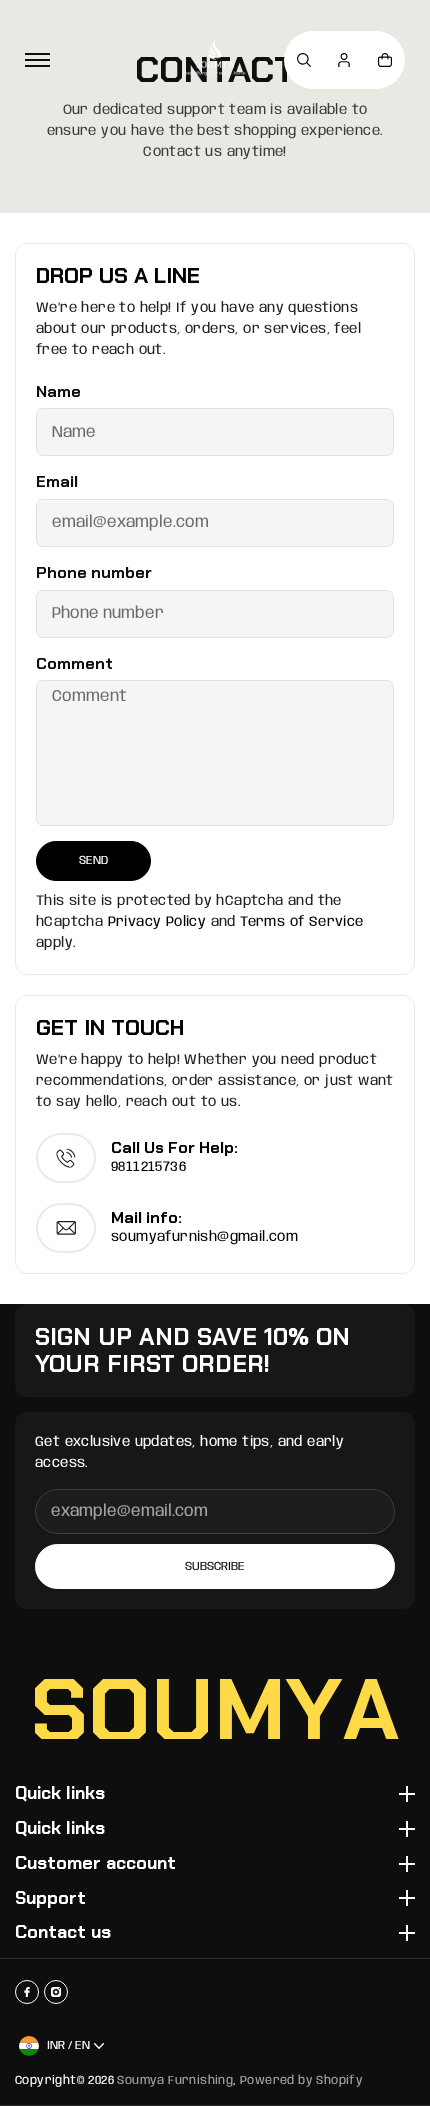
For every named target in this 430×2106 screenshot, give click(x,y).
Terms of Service (301, 922)
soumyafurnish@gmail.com (204, 1237)
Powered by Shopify (301, 2080)
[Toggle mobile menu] (37, 60)
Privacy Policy (157, 922)
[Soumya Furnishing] (215, 60)
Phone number (94, 573)
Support (50, 1899)
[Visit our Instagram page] (56, 1992)
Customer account (95, 1864)
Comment (74, 664)
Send (93, 860)
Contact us (63, 1933)
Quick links (60, 1794)
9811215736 (148, 1167)
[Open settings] (304, 60)
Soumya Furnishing (175, 2080)
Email (57, 482)
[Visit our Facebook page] (27, 1992)
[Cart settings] (385, 60)
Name (58, 392)
